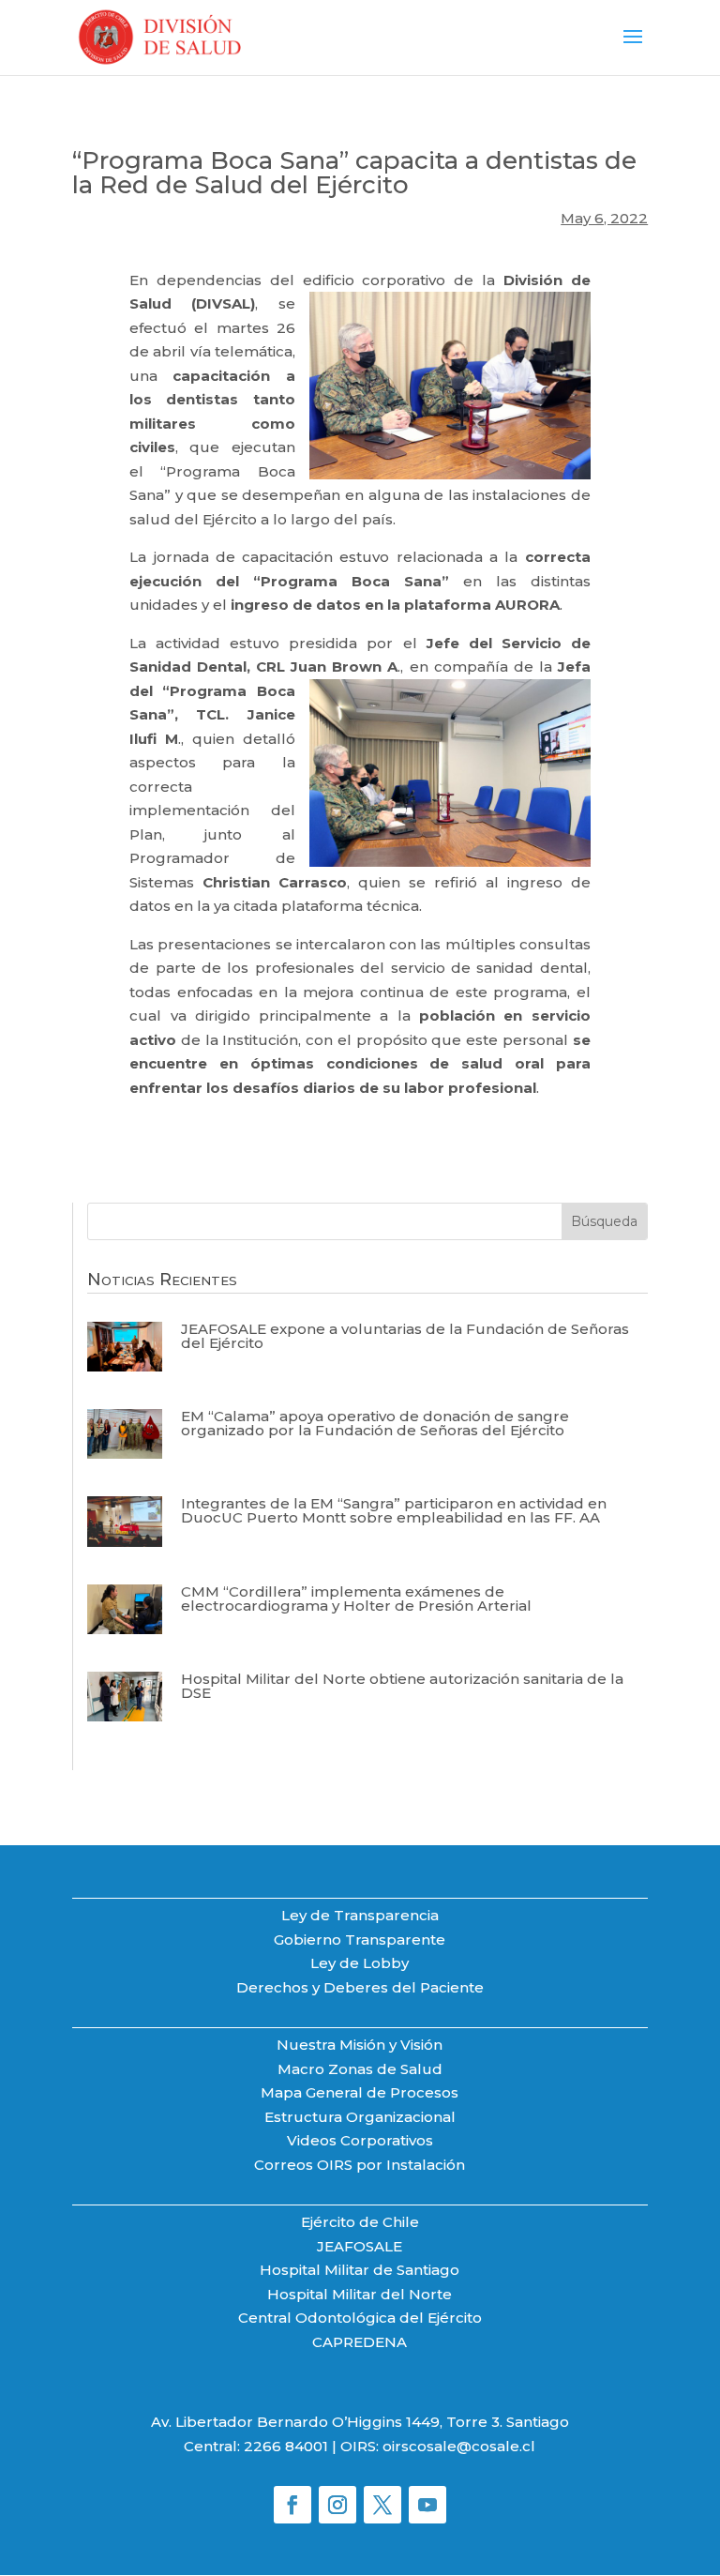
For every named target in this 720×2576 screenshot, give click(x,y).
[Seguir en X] (382, 2505)
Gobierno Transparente (360, 1940)
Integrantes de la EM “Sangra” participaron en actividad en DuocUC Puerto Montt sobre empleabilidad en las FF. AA (394, 1510)
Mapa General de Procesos (360, 2092)
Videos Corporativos (360, 2140)
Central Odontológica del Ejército (360, 2318)
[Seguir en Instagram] (337, 2505)
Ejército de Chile (360, 2222)
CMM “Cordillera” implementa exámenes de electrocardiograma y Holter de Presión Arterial (356, 1599)
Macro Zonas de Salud (360, 2069)
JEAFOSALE (360, 2246)
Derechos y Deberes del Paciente (360, 1987)
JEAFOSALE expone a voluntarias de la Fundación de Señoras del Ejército (405, 1336)
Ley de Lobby (360, 1963)
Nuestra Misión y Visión (360, 2045)
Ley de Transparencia (360, 1915)
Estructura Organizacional (360, 2117)
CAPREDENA (360, 2342)
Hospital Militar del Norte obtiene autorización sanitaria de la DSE (402, 1686)
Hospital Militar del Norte (360, 2294)
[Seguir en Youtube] (427, 2505)
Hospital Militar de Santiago (360, 2270)
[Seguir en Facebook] (292, 2505)
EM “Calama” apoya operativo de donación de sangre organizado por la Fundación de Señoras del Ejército (375, 1423)
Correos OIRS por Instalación (360, 2165)
